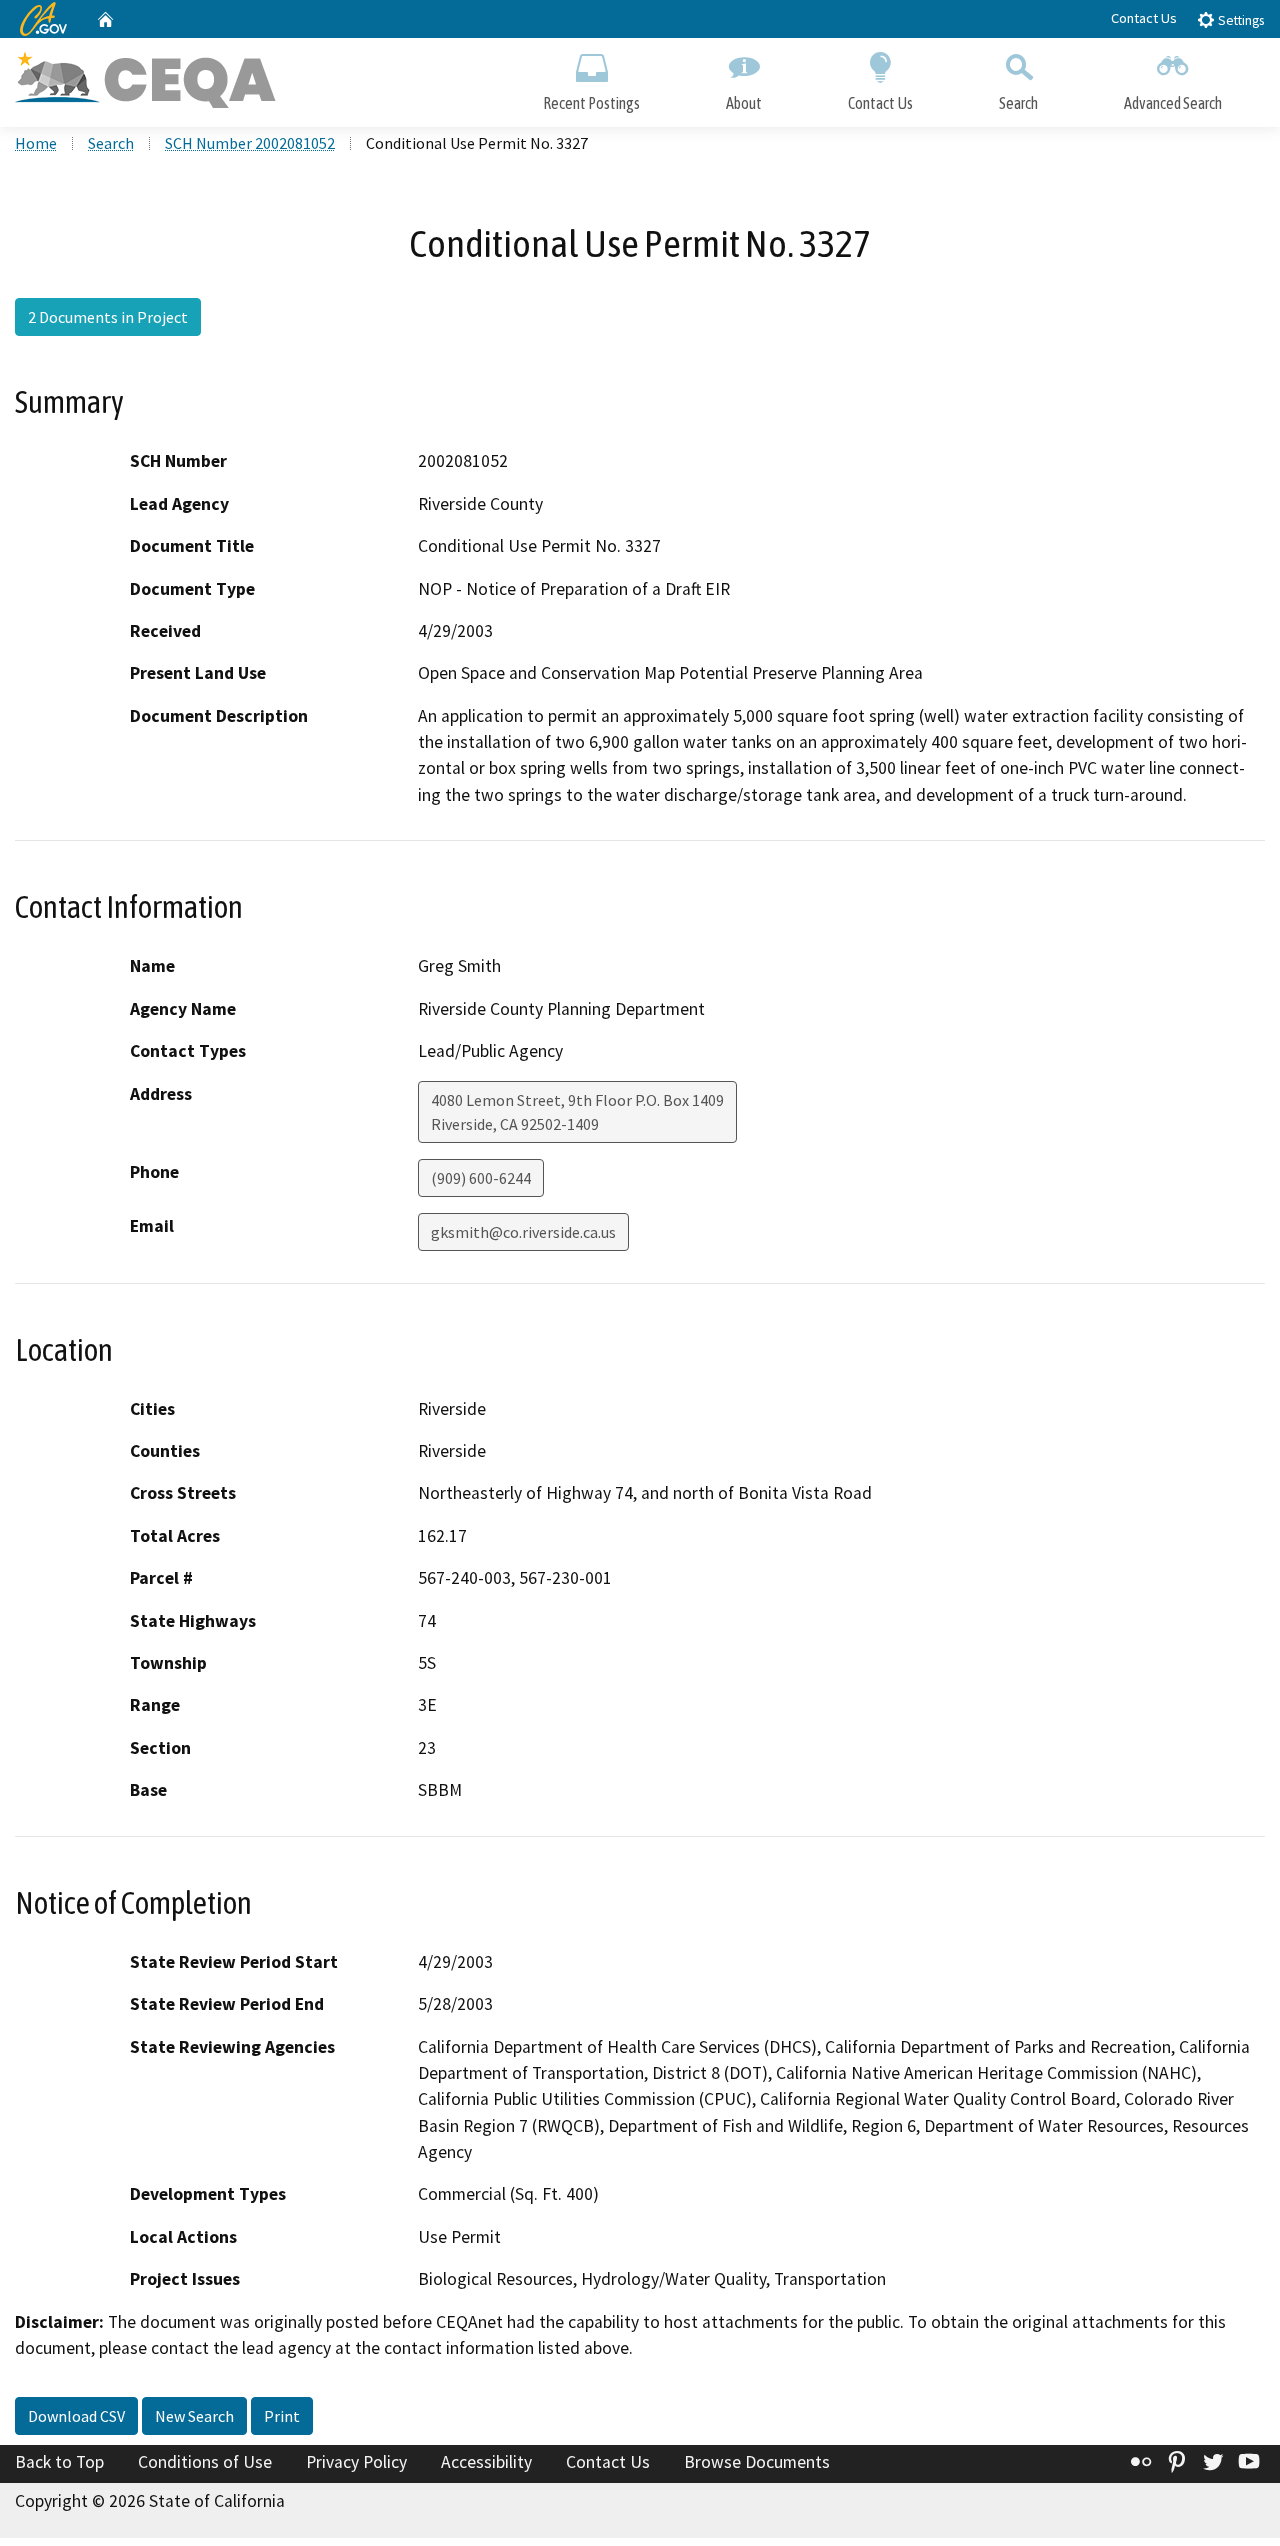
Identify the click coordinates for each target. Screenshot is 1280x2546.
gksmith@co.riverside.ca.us (523, 1232)
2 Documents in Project (108, 317)
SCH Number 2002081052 (250, 143)
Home (36, 143)
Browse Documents (757, 2462)
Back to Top (59, 2462)
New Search (194, 2416)
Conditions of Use (205, 2462)
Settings (1239, 20)
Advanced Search (1173, 103)
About (744, 103)
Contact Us (1144, 18)
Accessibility (486, 2462)
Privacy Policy (356, 2462)
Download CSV (76, 2416)
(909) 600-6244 (481, 1178)
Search (1018, 103)
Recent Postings (591, 103)
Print (282, 2416)
